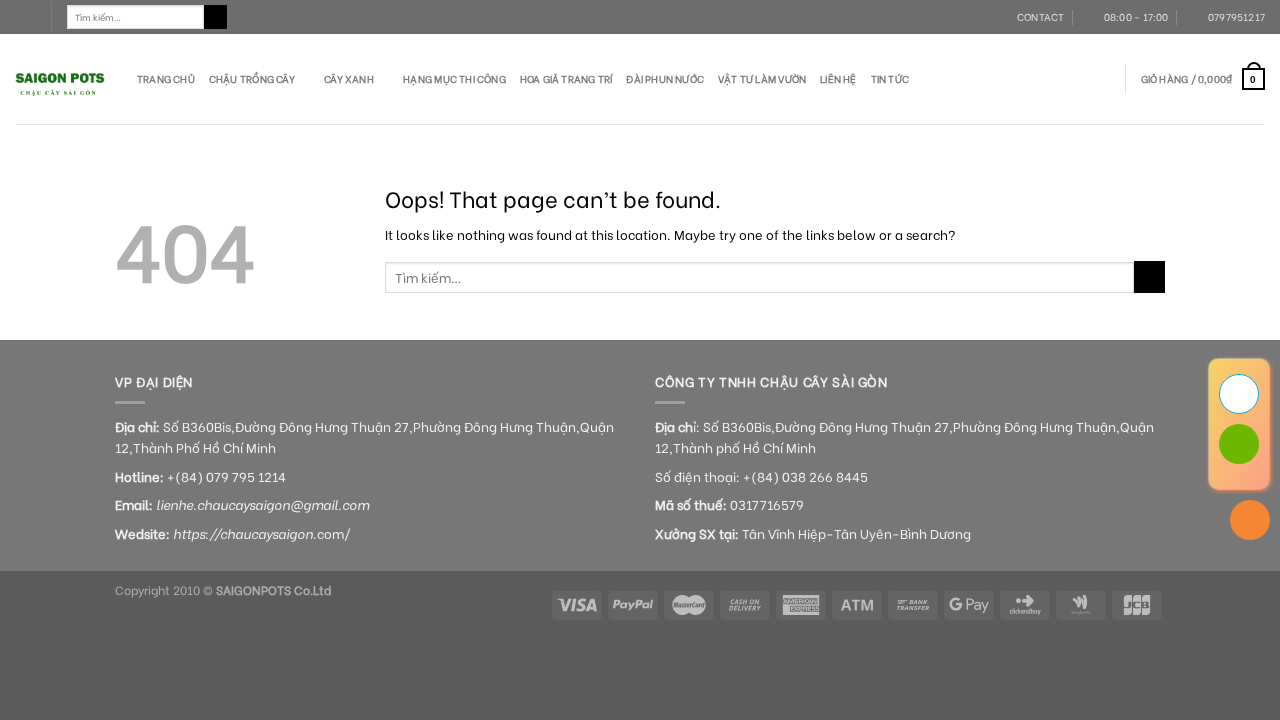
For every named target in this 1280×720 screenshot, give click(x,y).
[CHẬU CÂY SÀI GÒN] (61, 79)
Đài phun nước (665, 78)
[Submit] (216, 17)
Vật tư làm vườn (762, 78)
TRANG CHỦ (166, 78)
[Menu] (25, 17)
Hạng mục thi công (454, 78)
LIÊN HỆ (838, 78)
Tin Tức (890, 78)
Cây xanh (349, 78)
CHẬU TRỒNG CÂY (252, 78)
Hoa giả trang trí (566, 78)
